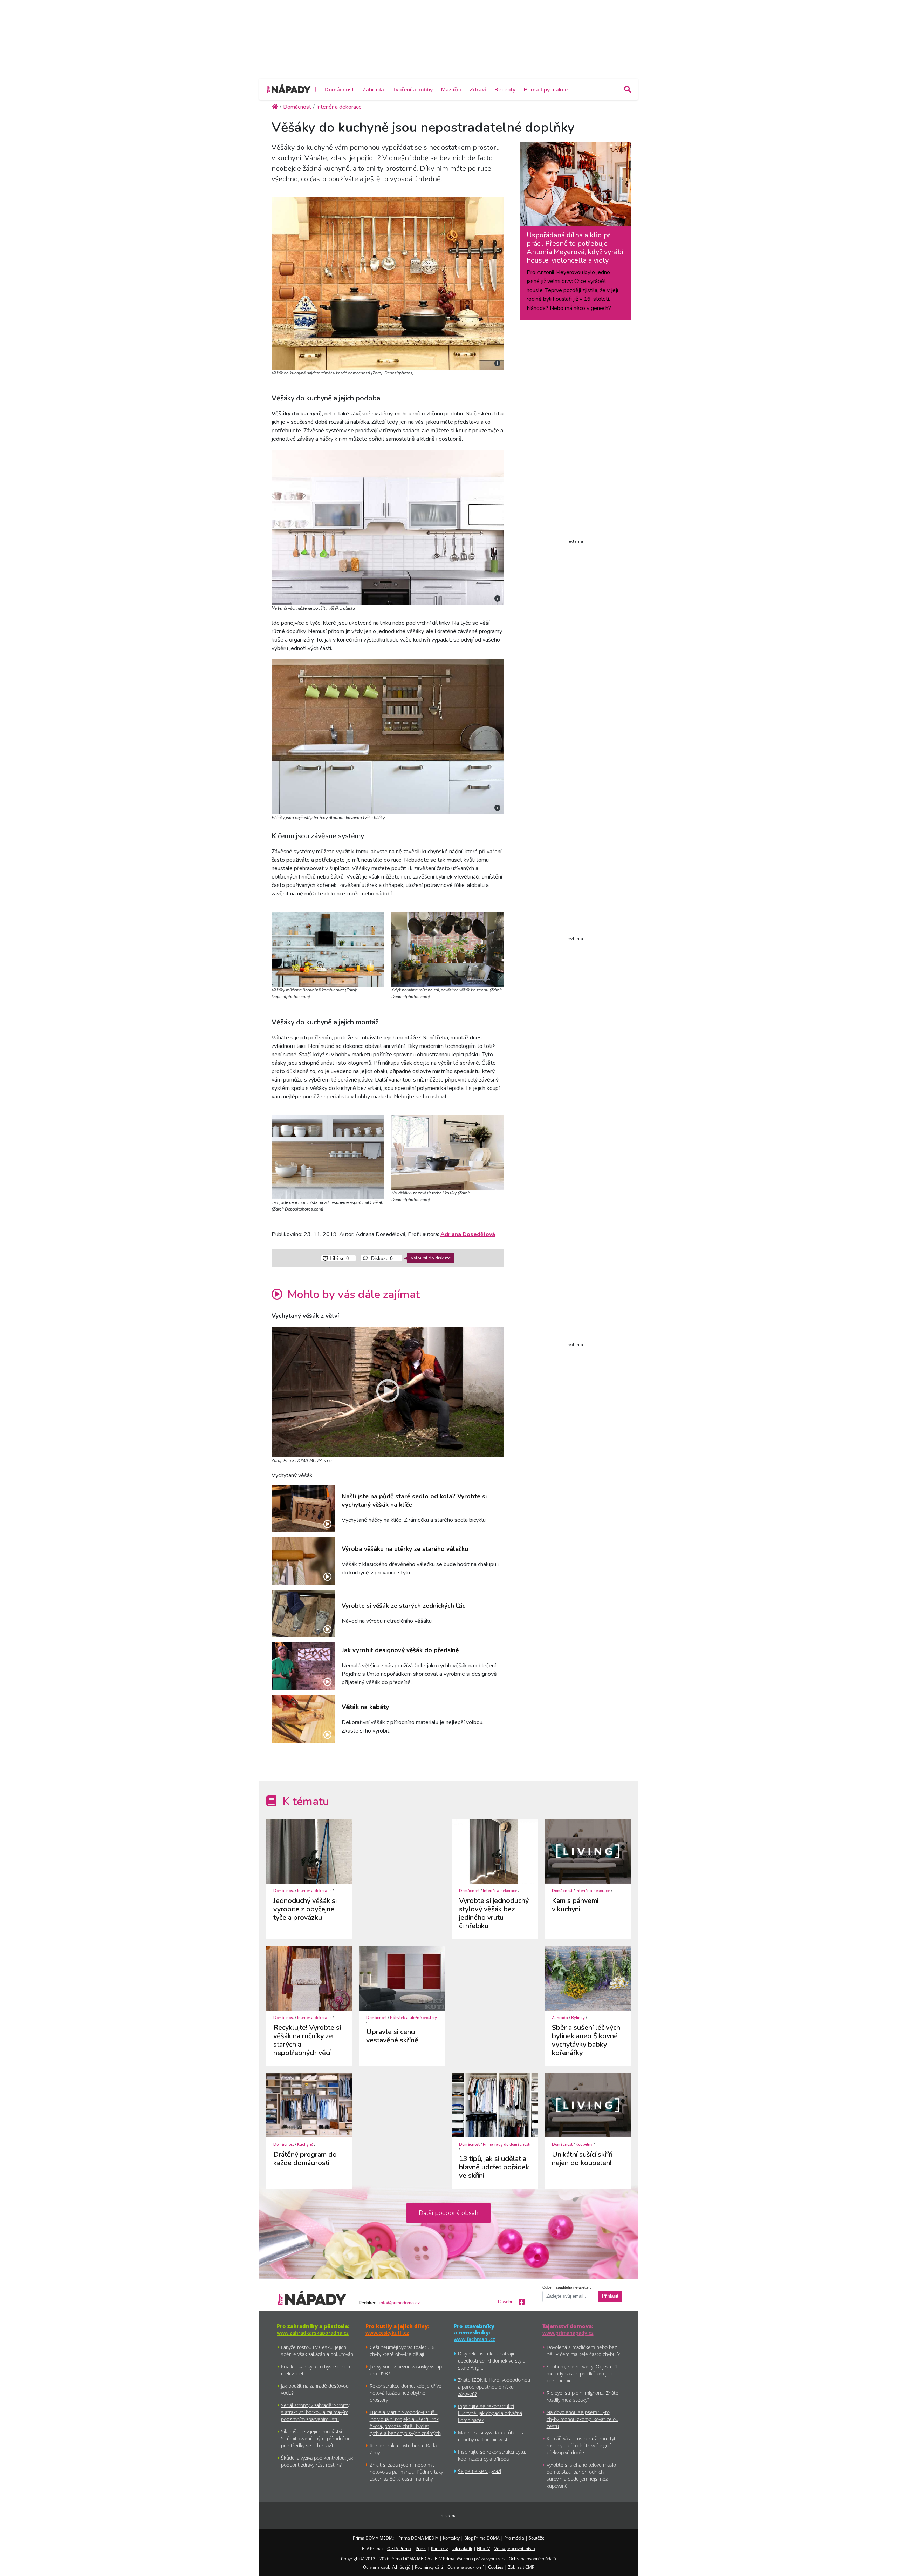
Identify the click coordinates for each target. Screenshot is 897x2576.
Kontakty (451, 2538)
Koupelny (584, 2145)
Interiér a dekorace (314, 1891)
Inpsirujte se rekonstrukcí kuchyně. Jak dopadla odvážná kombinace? (490, 2413)
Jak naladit (462, 2548)
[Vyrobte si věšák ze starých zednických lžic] (303, 1614)
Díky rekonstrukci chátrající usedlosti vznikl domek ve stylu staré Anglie (492, 2361)
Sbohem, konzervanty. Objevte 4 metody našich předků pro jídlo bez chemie (582, 2374)
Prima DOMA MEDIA (418, 2538)
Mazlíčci (451, 90)
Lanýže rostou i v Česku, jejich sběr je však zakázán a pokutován (317, 2351)
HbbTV (483, 2548)
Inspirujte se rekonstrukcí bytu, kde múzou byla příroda (492, 2455)
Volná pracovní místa (515, 2548)
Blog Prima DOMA (482, 2538)
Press (421, 2548)
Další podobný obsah (448, 2213)
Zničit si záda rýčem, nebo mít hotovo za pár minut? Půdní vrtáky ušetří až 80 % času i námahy (406, 2472)
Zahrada (373, 90)
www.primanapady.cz (568, 2333)
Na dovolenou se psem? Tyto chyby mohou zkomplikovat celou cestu (583, 2419)
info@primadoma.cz (400, 2303)
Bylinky (578, 2018)
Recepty (505, 90)
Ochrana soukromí (465, 2567)
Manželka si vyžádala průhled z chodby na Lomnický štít (491, 2436)
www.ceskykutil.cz (387, 2333)
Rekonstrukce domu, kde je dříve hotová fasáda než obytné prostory (406, 2393)
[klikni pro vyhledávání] (627, 89)
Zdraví (478, 90)
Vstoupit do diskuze (431, 1258)
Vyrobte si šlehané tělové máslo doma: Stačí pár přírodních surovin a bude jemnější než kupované (581, 2475)
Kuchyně (305, 2145)
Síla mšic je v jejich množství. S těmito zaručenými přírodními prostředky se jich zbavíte (315, 2438)
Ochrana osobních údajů (387, 2567)
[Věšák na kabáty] (303, 1719)
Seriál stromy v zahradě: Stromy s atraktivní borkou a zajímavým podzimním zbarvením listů (315, 2412)
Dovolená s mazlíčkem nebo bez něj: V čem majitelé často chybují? (583, 2351)
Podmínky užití (429, 2567)
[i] (388, 282)
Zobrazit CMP (521, 2567)
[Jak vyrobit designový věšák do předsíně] (303, 1666)
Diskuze (381, 1258)
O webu (506, 2302)
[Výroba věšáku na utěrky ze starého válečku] (303, 1561)
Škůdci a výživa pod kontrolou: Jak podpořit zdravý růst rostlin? (317, 2461)
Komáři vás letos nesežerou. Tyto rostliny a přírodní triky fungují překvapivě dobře (583, 2445)
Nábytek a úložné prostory (413, 2018)
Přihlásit (610, 2296)
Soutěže (537, 2538)
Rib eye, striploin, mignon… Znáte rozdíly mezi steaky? (583, 2396)
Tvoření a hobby (413, 90)
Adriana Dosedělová (468, 1234)
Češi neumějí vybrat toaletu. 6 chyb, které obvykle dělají (402, 2351)
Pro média (514, 2538)
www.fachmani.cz (474, 2339)
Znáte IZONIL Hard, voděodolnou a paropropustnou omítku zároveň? (494, 2387)
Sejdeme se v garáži (480, 2471)
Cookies (496, 2567)
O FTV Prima (399, 2548)
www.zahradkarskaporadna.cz (313, 2333)
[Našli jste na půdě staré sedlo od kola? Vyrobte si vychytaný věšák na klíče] (303, 1508)
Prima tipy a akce (546, 90)
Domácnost (339, 90)
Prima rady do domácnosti (507, 2145)
